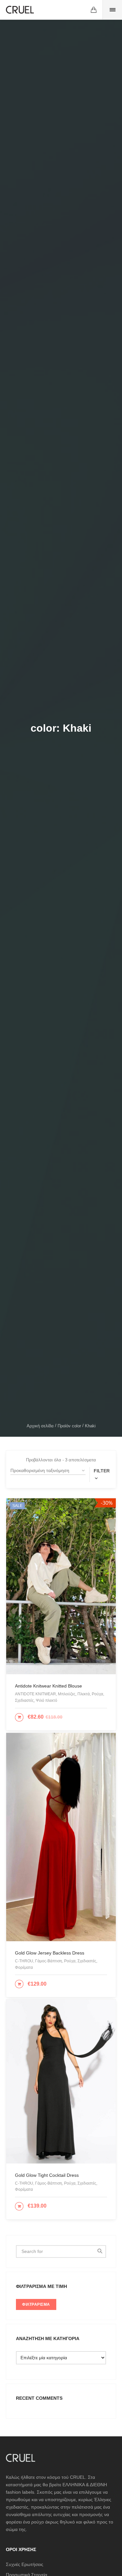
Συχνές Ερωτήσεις (25, 2564)
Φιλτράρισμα (36, 2304)
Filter (102, 1471)
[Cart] (94, 10)
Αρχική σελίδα (40, 1426)
